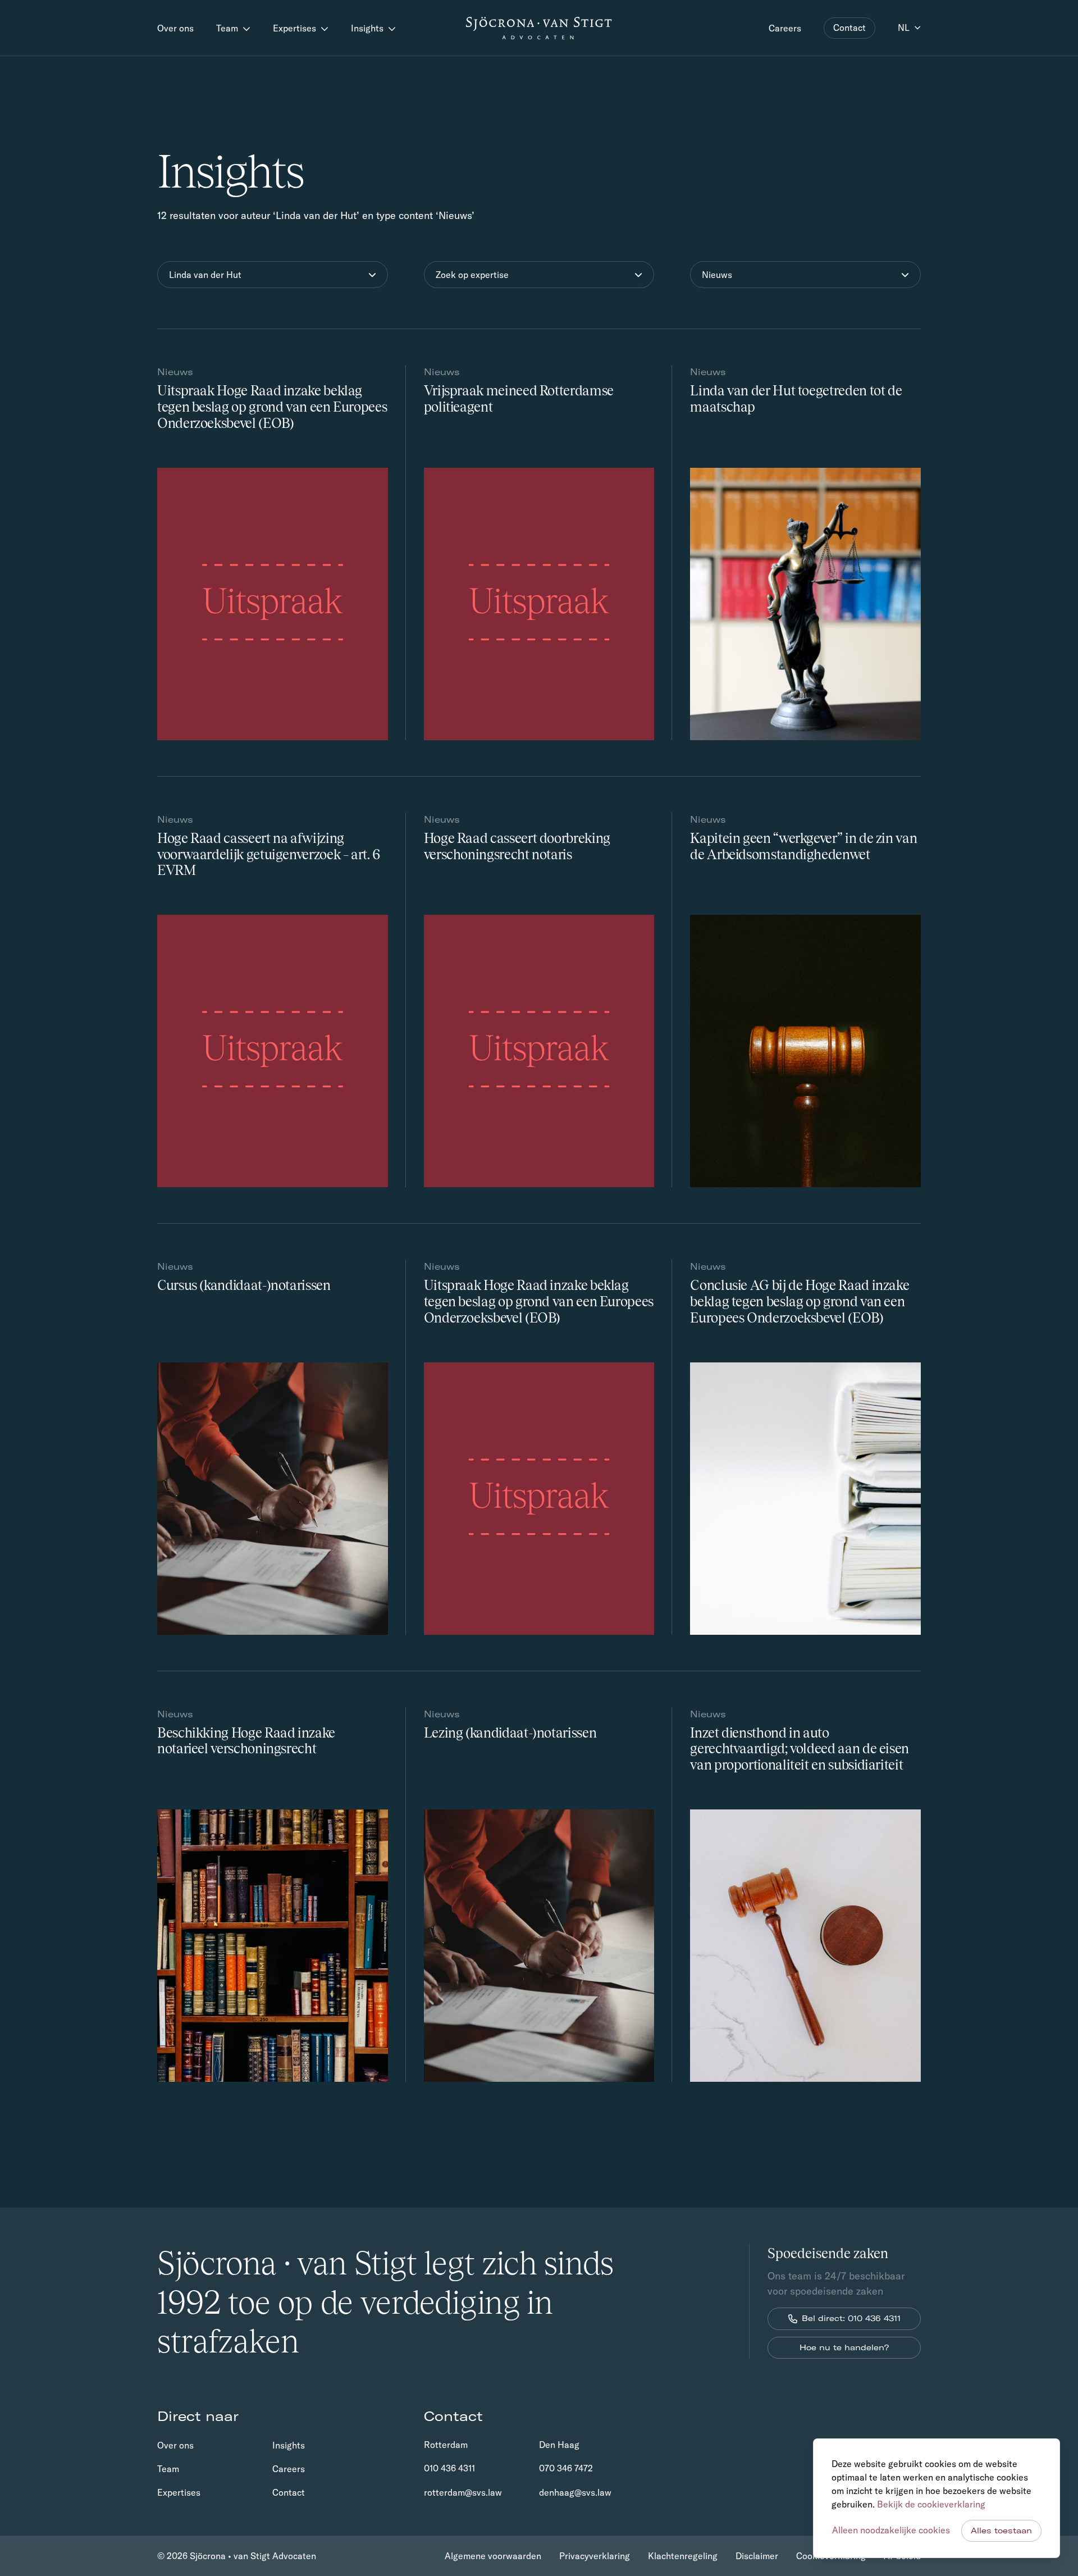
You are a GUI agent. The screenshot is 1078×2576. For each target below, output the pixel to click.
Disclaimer (757, 2556)
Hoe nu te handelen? (844, 2347)
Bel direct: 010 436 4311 (851, 2318)
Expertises (296, 28)
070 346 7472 (566, 2468)
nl (904, 28)
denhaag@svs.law (575, 2492)
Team (228, 28)
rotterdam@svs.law (463, 2492)
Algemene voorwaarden (493, 2556)
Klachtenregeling (683, 2556)
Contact (849, 28)
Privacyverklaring (595, 2556)
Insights (368, 28)
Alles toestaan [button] (1001, 2531)
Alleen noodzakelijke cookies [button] (891, 2530)
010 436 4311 (449, 2468)
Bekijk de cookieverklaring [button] (931, 2504)
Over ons (175, 28)
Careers (785, 28)
